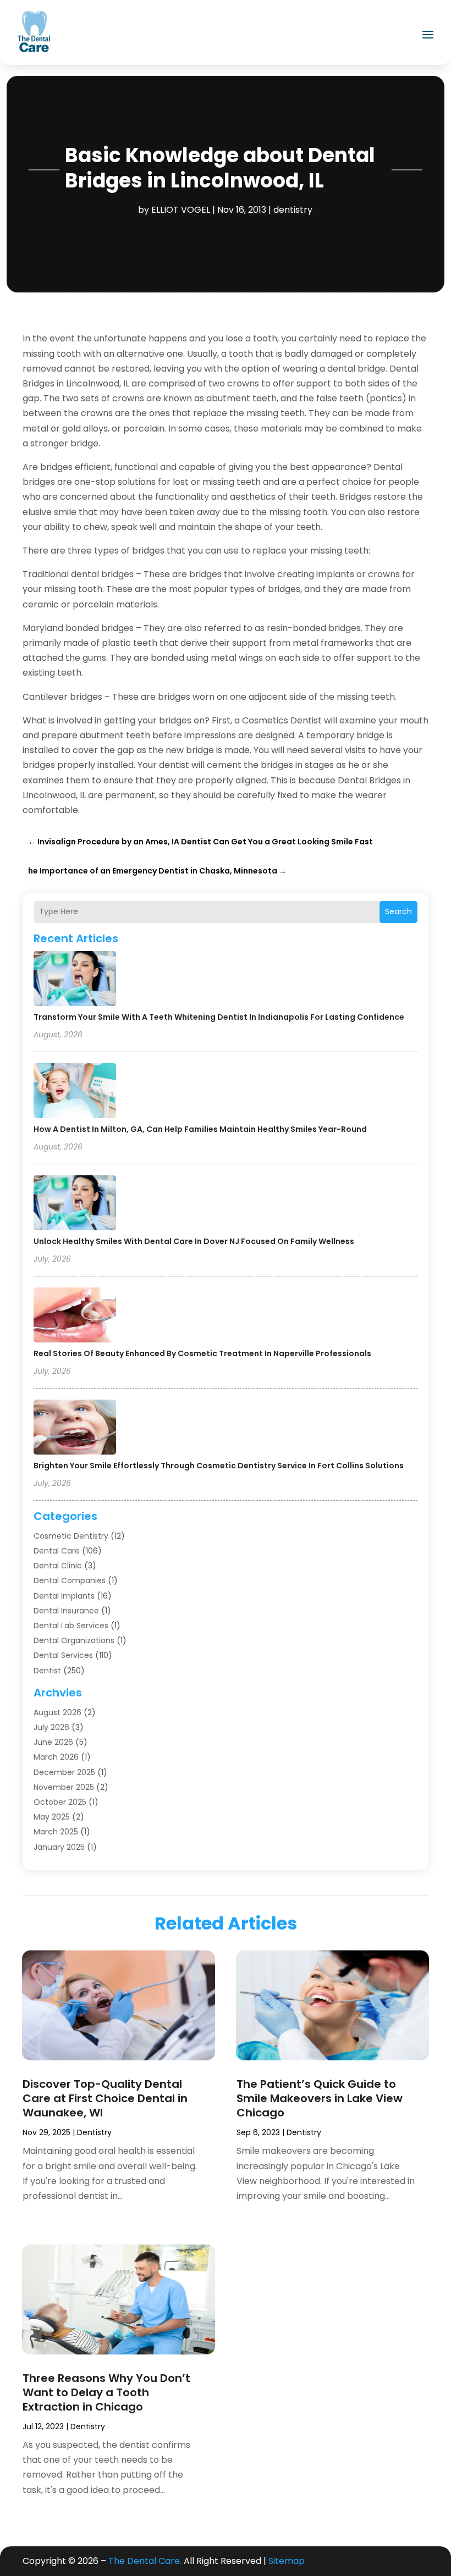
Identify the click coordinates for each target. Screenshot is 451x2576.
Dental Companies (70, 1580)
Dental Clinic (58, 1566)
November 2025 (64, 1787)
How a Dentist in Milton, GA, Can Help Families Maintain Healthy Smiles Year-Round (200, 1129)
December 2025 (64, 1772)
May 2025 (52, 1817)
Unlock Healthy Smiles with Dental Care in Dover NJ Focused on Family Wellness (194, 1241)
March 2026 (56, 1757)
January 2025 (59, 1847)
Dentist (47, 1671)
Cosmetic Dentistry (71, 1536)
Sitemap (287, 2561)
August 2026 (57, 1712)
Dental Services (63, 1655)
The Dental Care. (145, 2561)
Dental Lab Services (71, 1626)
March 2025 (56, 1832)
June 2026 (53, 1742)
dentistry (293, 210)
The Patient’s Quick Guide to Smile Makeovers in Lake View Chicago (320, 2098)
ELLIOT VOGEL (181, 210)
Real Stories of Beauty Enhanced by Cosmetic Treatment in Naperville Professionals (202, 1353)
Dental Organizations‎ (74, 1640)
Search (398, 911)
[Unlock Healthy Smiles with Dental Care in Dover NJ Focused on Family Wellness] (75, 1204)
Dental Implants (64, 1596)
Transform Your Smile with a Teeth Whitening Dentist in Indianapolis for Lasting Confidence (219, 1017)
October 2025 (60, 1802)
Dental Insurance (66, 1611)
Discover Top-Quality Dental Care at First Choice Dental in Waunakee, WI (105, 2098)
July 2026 (51, 1727)
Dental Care (57, 1551)
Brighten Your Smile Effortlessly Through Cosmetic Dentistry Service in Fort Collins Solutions (219, 1466)
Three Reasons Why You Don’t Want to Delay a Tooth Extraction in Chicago (106, 2392)
